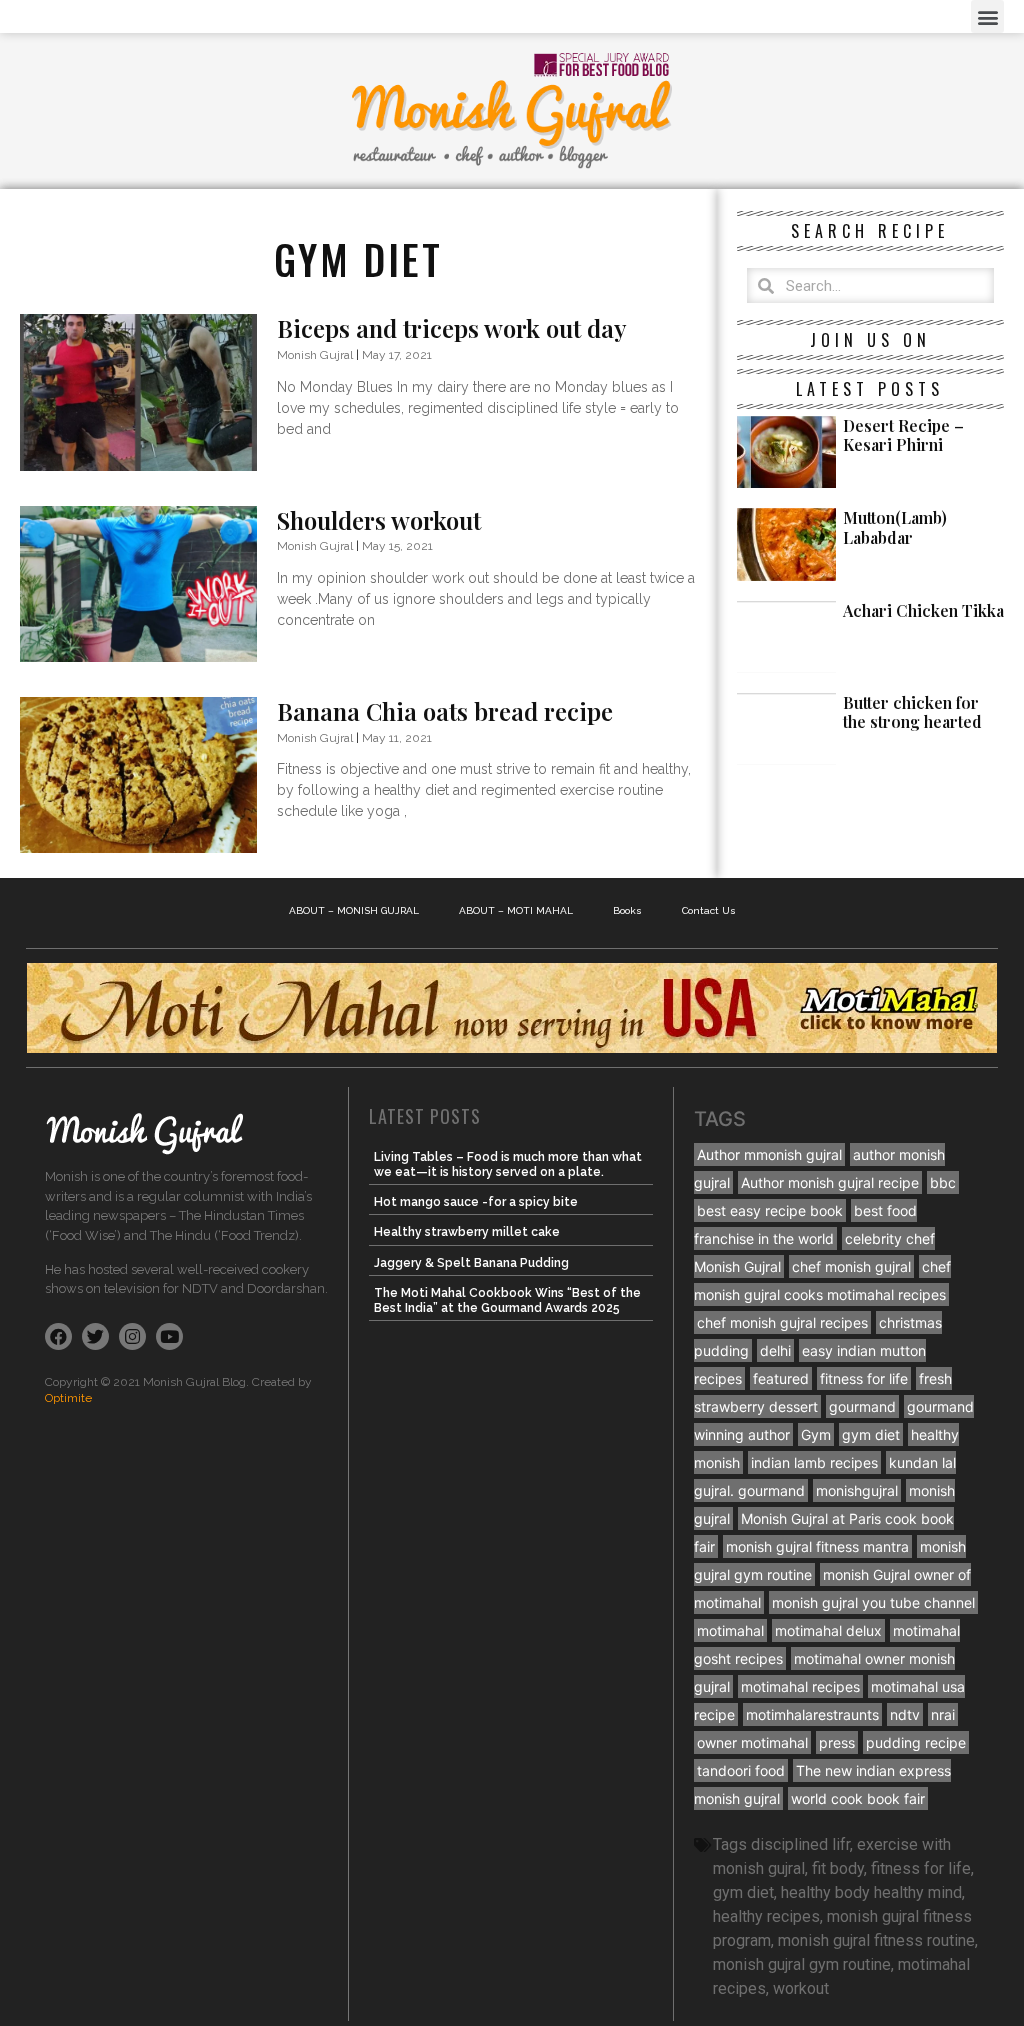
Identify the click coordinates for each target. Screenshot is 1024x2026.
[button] (987, 16)
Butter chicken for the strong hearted (912, 712)
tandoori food (741, 1770)
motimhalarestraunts (812, 1714)
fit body (838, 1868)
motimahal (730, 1630)
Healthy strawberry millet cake (467, 1232)
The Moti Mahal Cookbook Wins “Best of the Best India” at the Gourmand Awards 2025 (507, 1300)
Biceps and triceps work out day (452, 328)
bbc (943, 1182)
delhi (775, 1350)
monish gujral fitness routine (876, 1940)
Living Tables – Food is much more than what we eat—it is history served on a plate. (508, 1164)
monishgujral (857, 1490)
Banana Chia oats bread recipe (445, 711)
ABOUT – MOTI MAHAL (516, 910)
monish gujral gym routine (802, 1964)
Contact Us (709, 910)
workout (801, 1988)
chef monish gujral (851, 1266)
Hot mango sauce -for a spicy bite (476, 1202)
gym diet (871, 1434)
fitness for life (864, 1378)
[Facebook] (58, 1336)
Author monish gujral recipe (830, 1182)
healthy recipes (766, 1916)
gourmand (862, 1406)
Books (627, 910)
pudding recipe (916, 1742)
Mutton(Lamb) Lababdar (895, 527)
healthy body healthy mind (871, 1892)
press (837, 1742)
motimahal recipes (800, 1686)
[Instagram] (132, 1336)
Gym (816, 1434)
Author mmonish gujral (769, 1154)
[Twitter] (95, 1336)
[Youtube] (169, 1336)
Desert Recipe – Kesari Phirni (903, 435)
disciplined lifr (800, 1844)
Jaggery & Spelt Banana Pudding (471, 1263)
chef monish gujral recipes (782, 1322)
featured (781, 1378)
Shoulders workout (379, 520)
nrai (943, 1714)
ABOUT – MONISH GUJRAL (354, 910)
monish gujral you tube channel (873, 1602)
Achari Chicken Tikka (923, 610)
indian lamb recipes (814, 1462)
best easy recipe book (770, 1210)
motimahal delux (828, 1630)
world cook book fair (858, 1798)
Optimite (68, 1398)
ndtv (905, 1714)
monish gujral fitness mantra (817, 1546)
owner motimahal (752, 1742)
